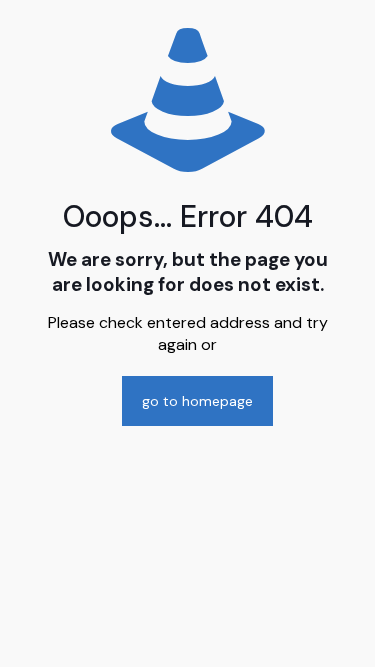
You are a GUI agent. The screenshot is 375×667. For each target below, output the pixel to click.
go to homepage (197, 401)
